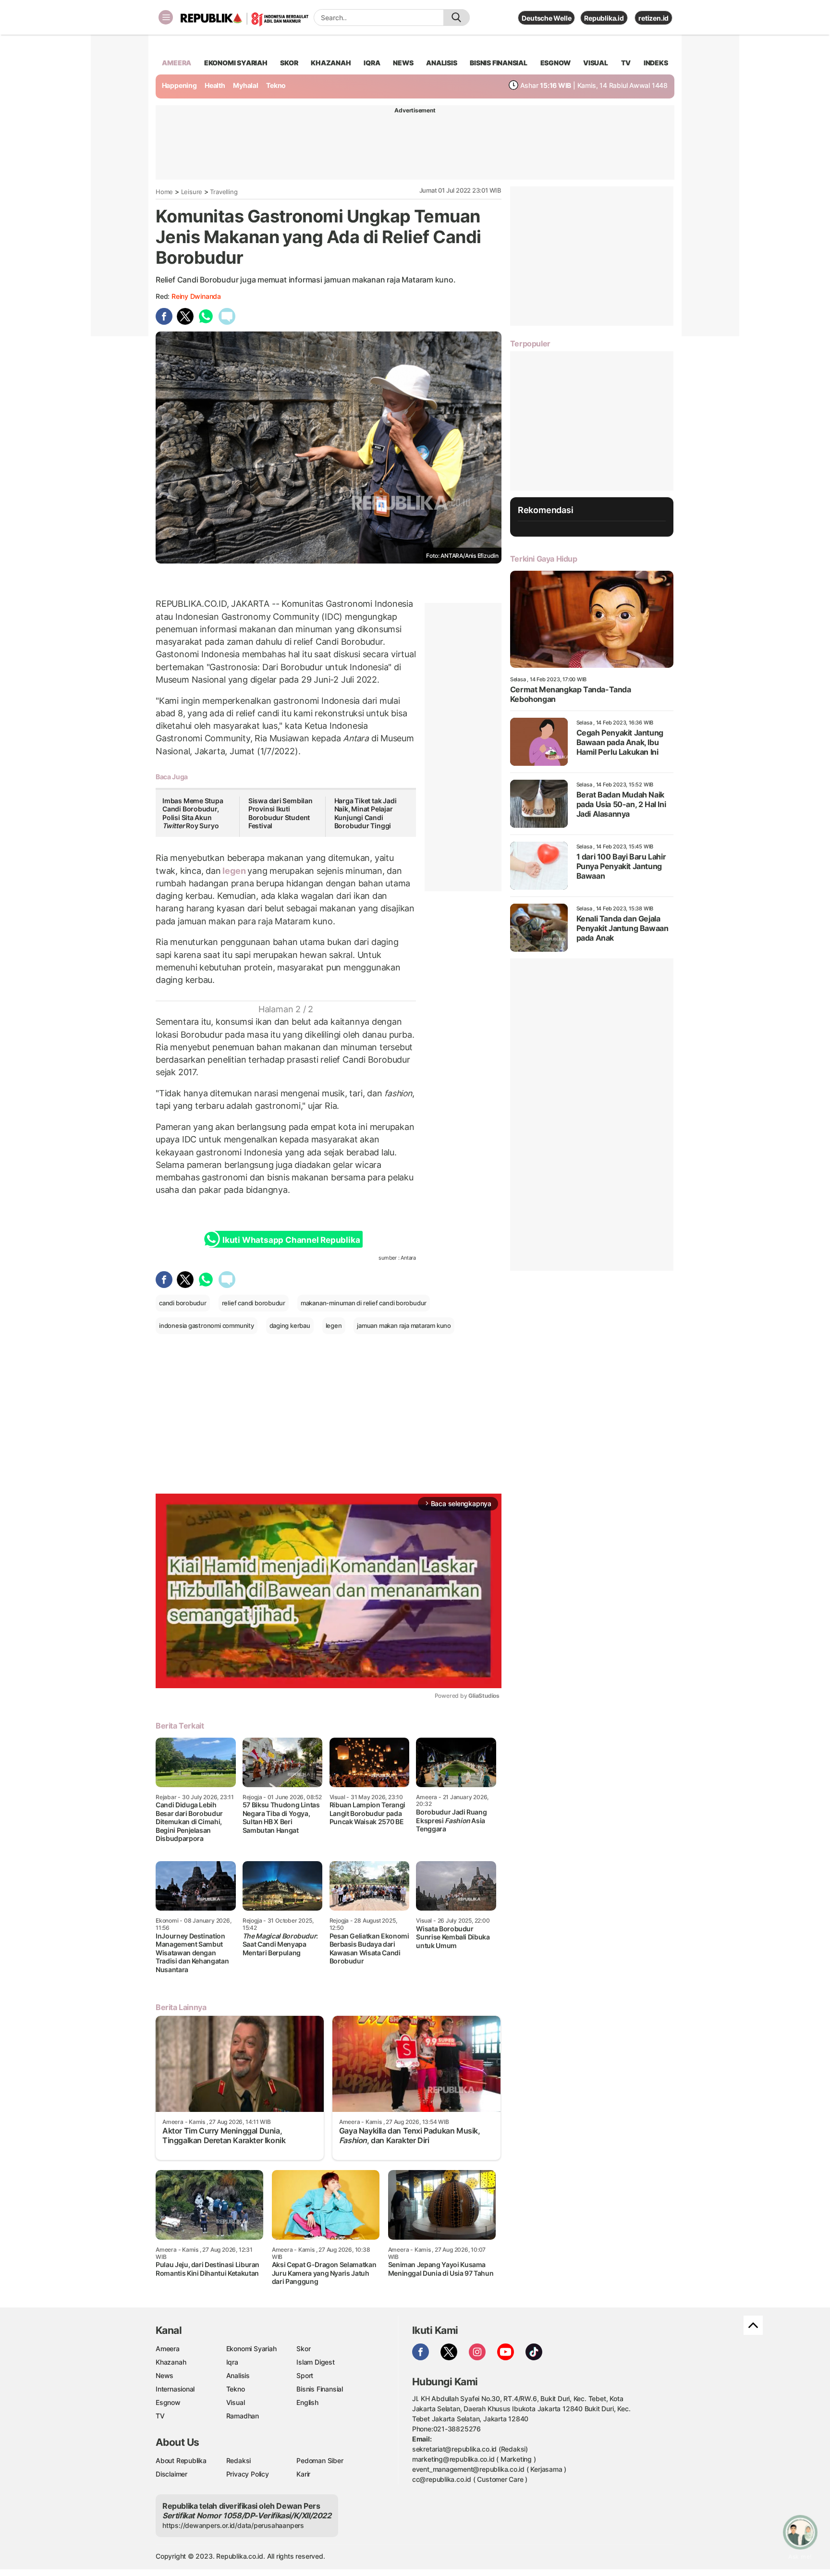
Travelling (224, 192)
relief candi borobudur (254, 1303)
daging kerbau (290, 1325)
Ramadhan (243, 2416)
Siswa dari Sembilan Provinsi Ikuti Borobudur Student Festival (281, 813)
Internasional (175, 2389)
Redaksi (239, 2460)
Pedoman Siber (320, 2460)
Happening (179, 85)
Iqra (232, 2362)
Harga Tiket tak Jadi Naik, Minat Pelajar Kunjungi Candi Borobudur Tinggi (366, 813)
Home (164, 192)
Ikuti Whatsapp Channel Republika (291, 1240)
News (165, 2375)
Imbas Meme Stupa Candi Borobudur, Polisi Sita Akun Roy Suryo (193, 813)
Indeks (656, 63)
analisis (441, 63)
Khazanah (171, 2362)
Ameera (168, 2349)
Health (215, 85)
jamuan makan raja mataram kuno (404, 1325)
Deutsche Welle (546, 18)
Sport (305, 2375)
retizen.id (653, 18)
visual (596, 63)
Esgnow (168, 2402)
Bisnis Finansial (499, 63)
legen (234, 871)
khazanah (331, 63)
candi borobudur (183, 1303)
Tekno (276, 85)
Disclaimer (171, 2474)
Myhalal (246, 85)
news (403, 63)
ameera (177, 63)
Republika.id (604, 18)
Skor (303, 2349)
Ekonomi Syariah (236, 63)
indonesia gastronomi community (207, 1325)
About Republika (181, 2460)
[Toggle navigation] (166, 17)
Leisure (192, 192)
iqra (372, 63)
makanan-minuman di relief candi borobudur (364, 1303)
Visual (236, 2402)
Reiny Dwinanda (196, 296)
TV (626, 63)
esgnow (555, 63)
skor (289, 63)
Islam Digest (315, 2362)
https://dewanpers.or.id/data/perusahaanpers (233, 2525)
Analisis (238, 2375)
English (307, 2402)
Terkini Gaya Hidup (544, 559)
